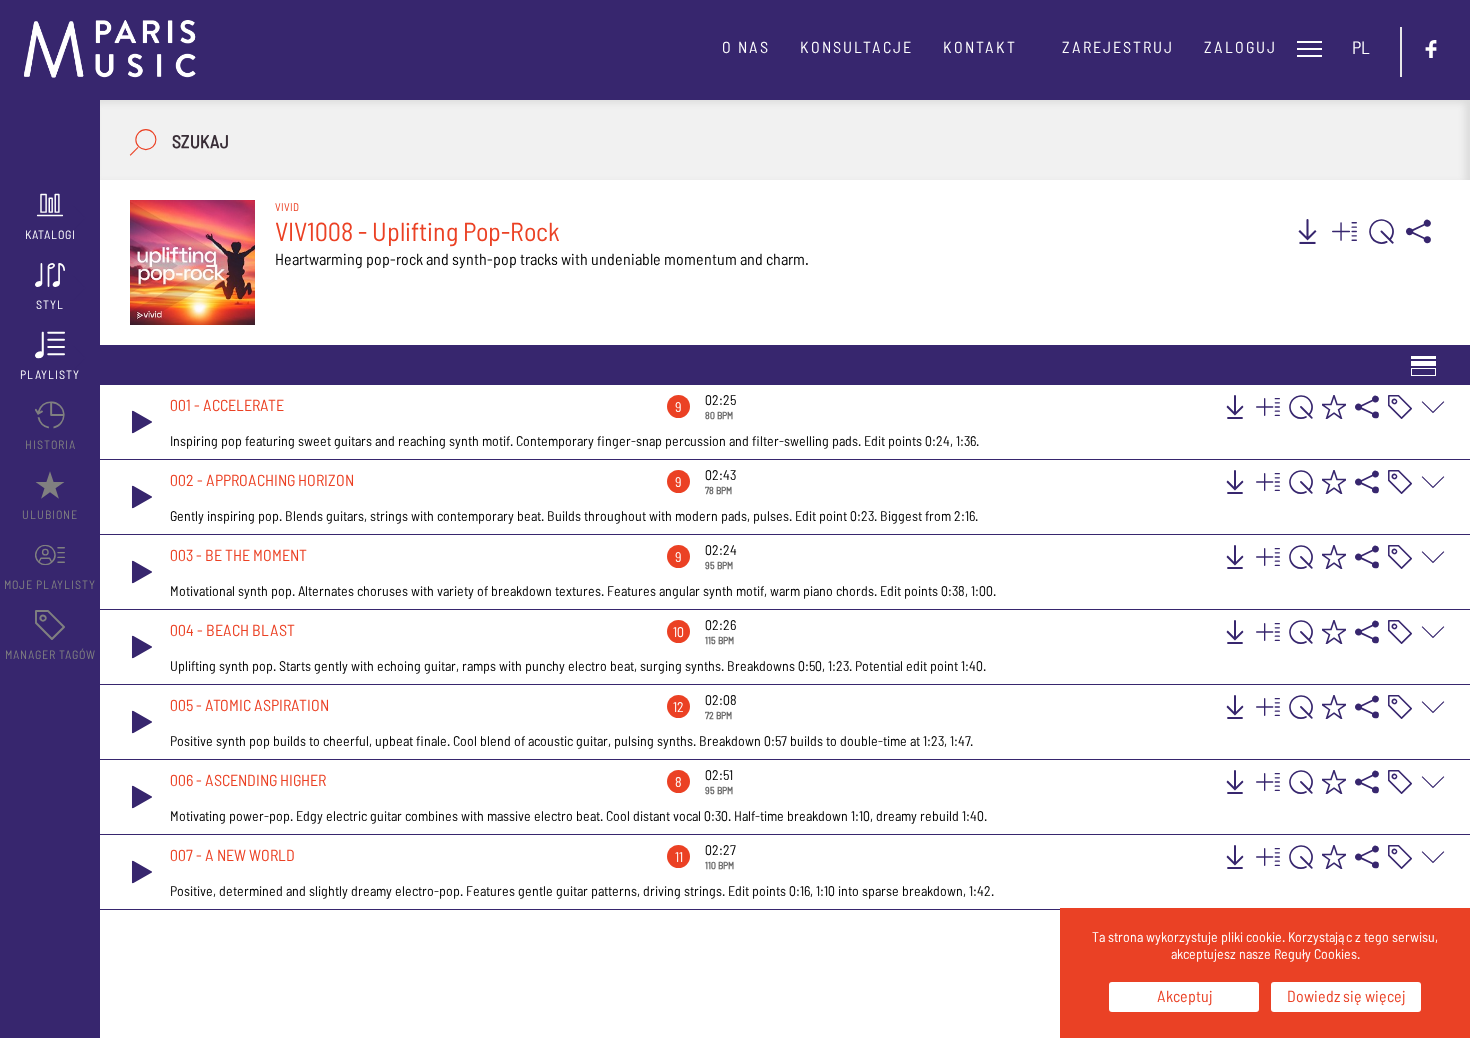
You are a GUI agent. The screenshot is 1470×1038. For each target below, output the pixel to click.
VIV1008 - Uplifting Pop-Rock (417, 230)
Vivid (287, 206)
